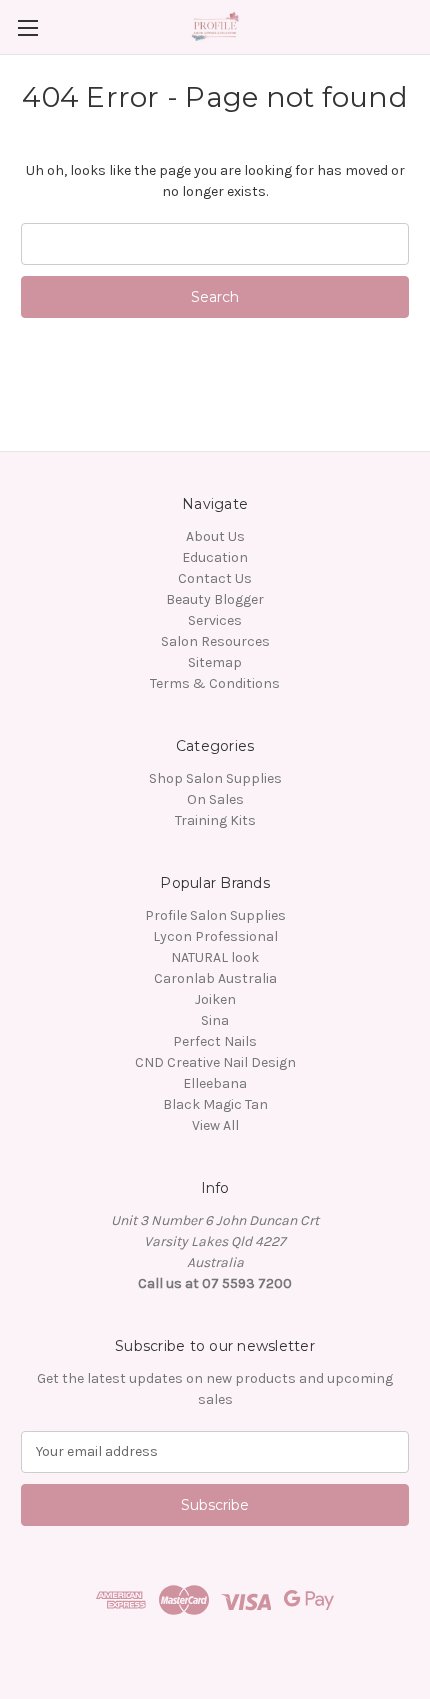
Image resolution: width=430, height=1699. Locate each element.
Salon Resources (215, 641)
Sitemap (215, 662)
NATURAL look (215, 957)
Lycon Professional (215, 936)
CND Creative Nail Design (215, 1062)
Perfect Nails (215, 1041)
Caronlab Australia (215, 978)
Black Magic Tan (215, 1104)
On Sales (215, 799)
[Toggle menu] (27, 27)
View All (215, 1125)
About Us (215, 536)
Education (215, 557)
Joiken (215, 999)
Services (215, 620)
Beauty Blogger (215, 599)
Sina (215, 1020)
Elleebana (215, 1083)
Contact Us (215, 578)
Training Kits (215, 820)
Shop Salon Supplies (215, 778)
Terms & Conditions (215, 683)
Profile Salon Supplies (215, 915)
